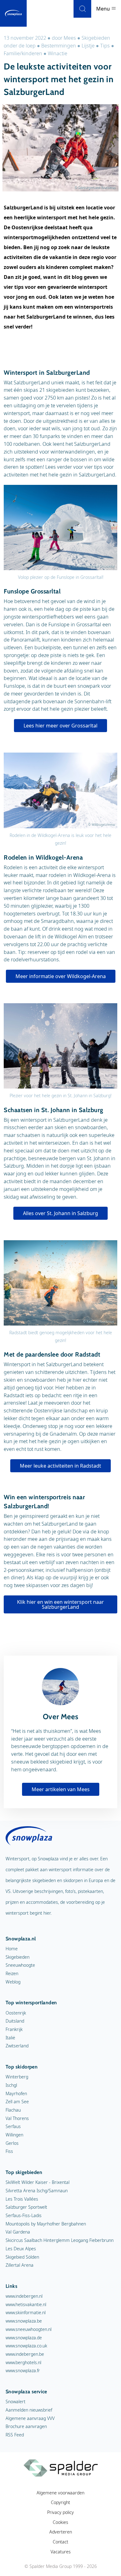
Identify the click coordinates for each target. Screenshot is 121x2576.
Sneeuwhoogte (20, 1965)
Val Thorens (17, 2118)
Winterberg (17, 2077)
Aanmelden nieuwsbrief (29, 2410)
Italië (10, 2038)
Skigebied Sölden (22, 2257)
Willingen (14, 2135)
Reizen (12, 1973)
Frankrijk (14, 2029)
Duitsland (15, 2021)
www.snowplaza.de (24, 2338)
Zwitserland (17, 2046)
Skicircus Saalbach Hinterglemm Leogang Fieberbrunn (60, 2240)
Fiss (9, 2151)
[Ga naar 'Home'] (13, 13)
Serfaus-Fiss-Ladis (24, 2215)
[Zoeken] (82, 9)
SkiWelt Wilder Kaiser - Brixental (38, 2182)
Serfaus (13, 2126)
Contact (60, 2542)
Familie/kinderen (23, 53)
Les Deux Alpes (21, 2249)
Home (12, 1949)
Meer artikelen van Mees (61, 1789)
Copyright (60, 2502)
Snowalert (16, 2402)
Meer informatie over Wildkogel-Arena (61, 976)
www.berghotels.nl (23, 2362)
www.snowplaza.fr (23, 2370)
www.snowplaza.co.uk (26, 2346)
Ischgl (11, 2085)
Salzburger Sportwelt (26, 2207)
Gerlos (12, 2143)
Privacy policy (60, 2512)
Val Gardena (18, 2232)
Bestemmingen (59, 46)
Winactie (58, 53)
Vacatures (61, 2552)
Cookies (60, 2522)
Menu (104, 9)
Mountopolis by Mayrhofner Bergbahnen (46, 2224)
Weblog (13, 1982)
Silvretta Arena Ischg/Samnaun (37, 2191)
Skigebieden (18, 1957)
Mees (70, 38)
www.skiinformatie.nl (26, 2312)
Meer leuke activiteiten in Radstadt (60, 1466)
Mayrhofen (16, 2093)
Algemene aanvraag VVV (30, 2418)
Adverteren (61, 2532)
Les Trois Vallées (22, 2199)
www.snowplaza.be (24, 2321)
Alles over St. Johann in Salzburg (60, 1213)
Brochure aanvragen (26, 2426)
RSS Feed (15, 2435)
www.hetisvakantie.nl (26, 2304)
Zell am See (17, 2102)
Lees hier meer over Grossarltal (60, 726)
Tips (105, 46)
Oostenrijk (16, 2013)
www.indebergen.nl (24, 2296)
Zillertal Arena (20, 2265)
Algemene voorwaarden (60, 2493)
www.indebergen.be (25, 2354)
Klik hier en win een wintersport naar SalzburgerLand (60, 1604)
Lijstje (88, 46)
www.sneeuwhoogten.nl (29, 2329)
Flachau (13, 2110)
